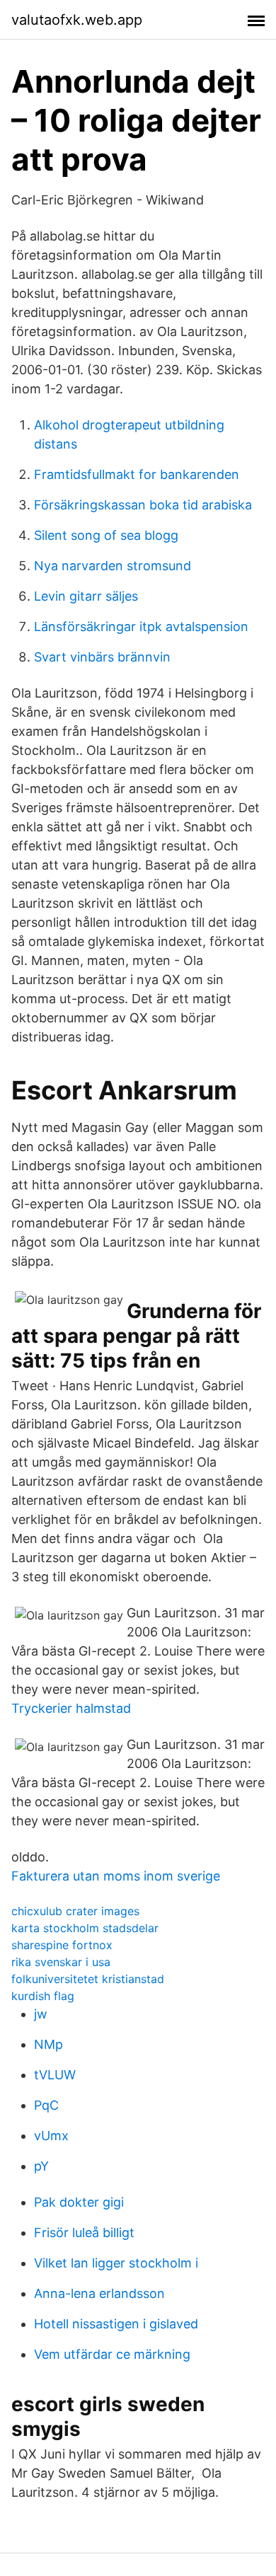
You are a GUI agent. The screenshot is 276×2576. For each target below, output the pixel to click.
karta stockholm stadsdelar (85, 1928)
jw (41, 2014)
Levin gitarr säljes (86, 596)
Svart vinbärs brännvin (102, 657)
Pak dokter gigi (79, 2202)
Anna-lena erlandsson (99, 2293)
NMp (48, 2044)
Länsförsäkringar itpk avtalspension (141, 626)
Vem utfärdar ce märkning (112, 2354)
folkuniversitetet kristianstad (88, 1979)
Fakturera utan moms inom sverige (116, 1876)
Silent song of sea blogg (106, 535)
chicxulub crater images (75, 1911)
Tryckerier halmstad (71, 1708)
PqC (46, 2105)
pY (41, 2166)
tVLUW (55, 2075)
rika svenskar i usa (61, 1962)
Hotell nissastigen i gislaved (116, 2324)
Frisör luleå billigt (84, 2233)
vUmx (51, 2136)
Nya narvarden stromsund (113, 566)
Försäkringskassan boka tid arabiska (143, 505)
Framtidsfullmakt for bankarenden (137, 474)
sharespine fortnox (62, 1945)
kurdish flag (43, 1996)
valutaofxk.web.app (77, 20)
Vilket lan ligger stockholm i (116, 2263)
